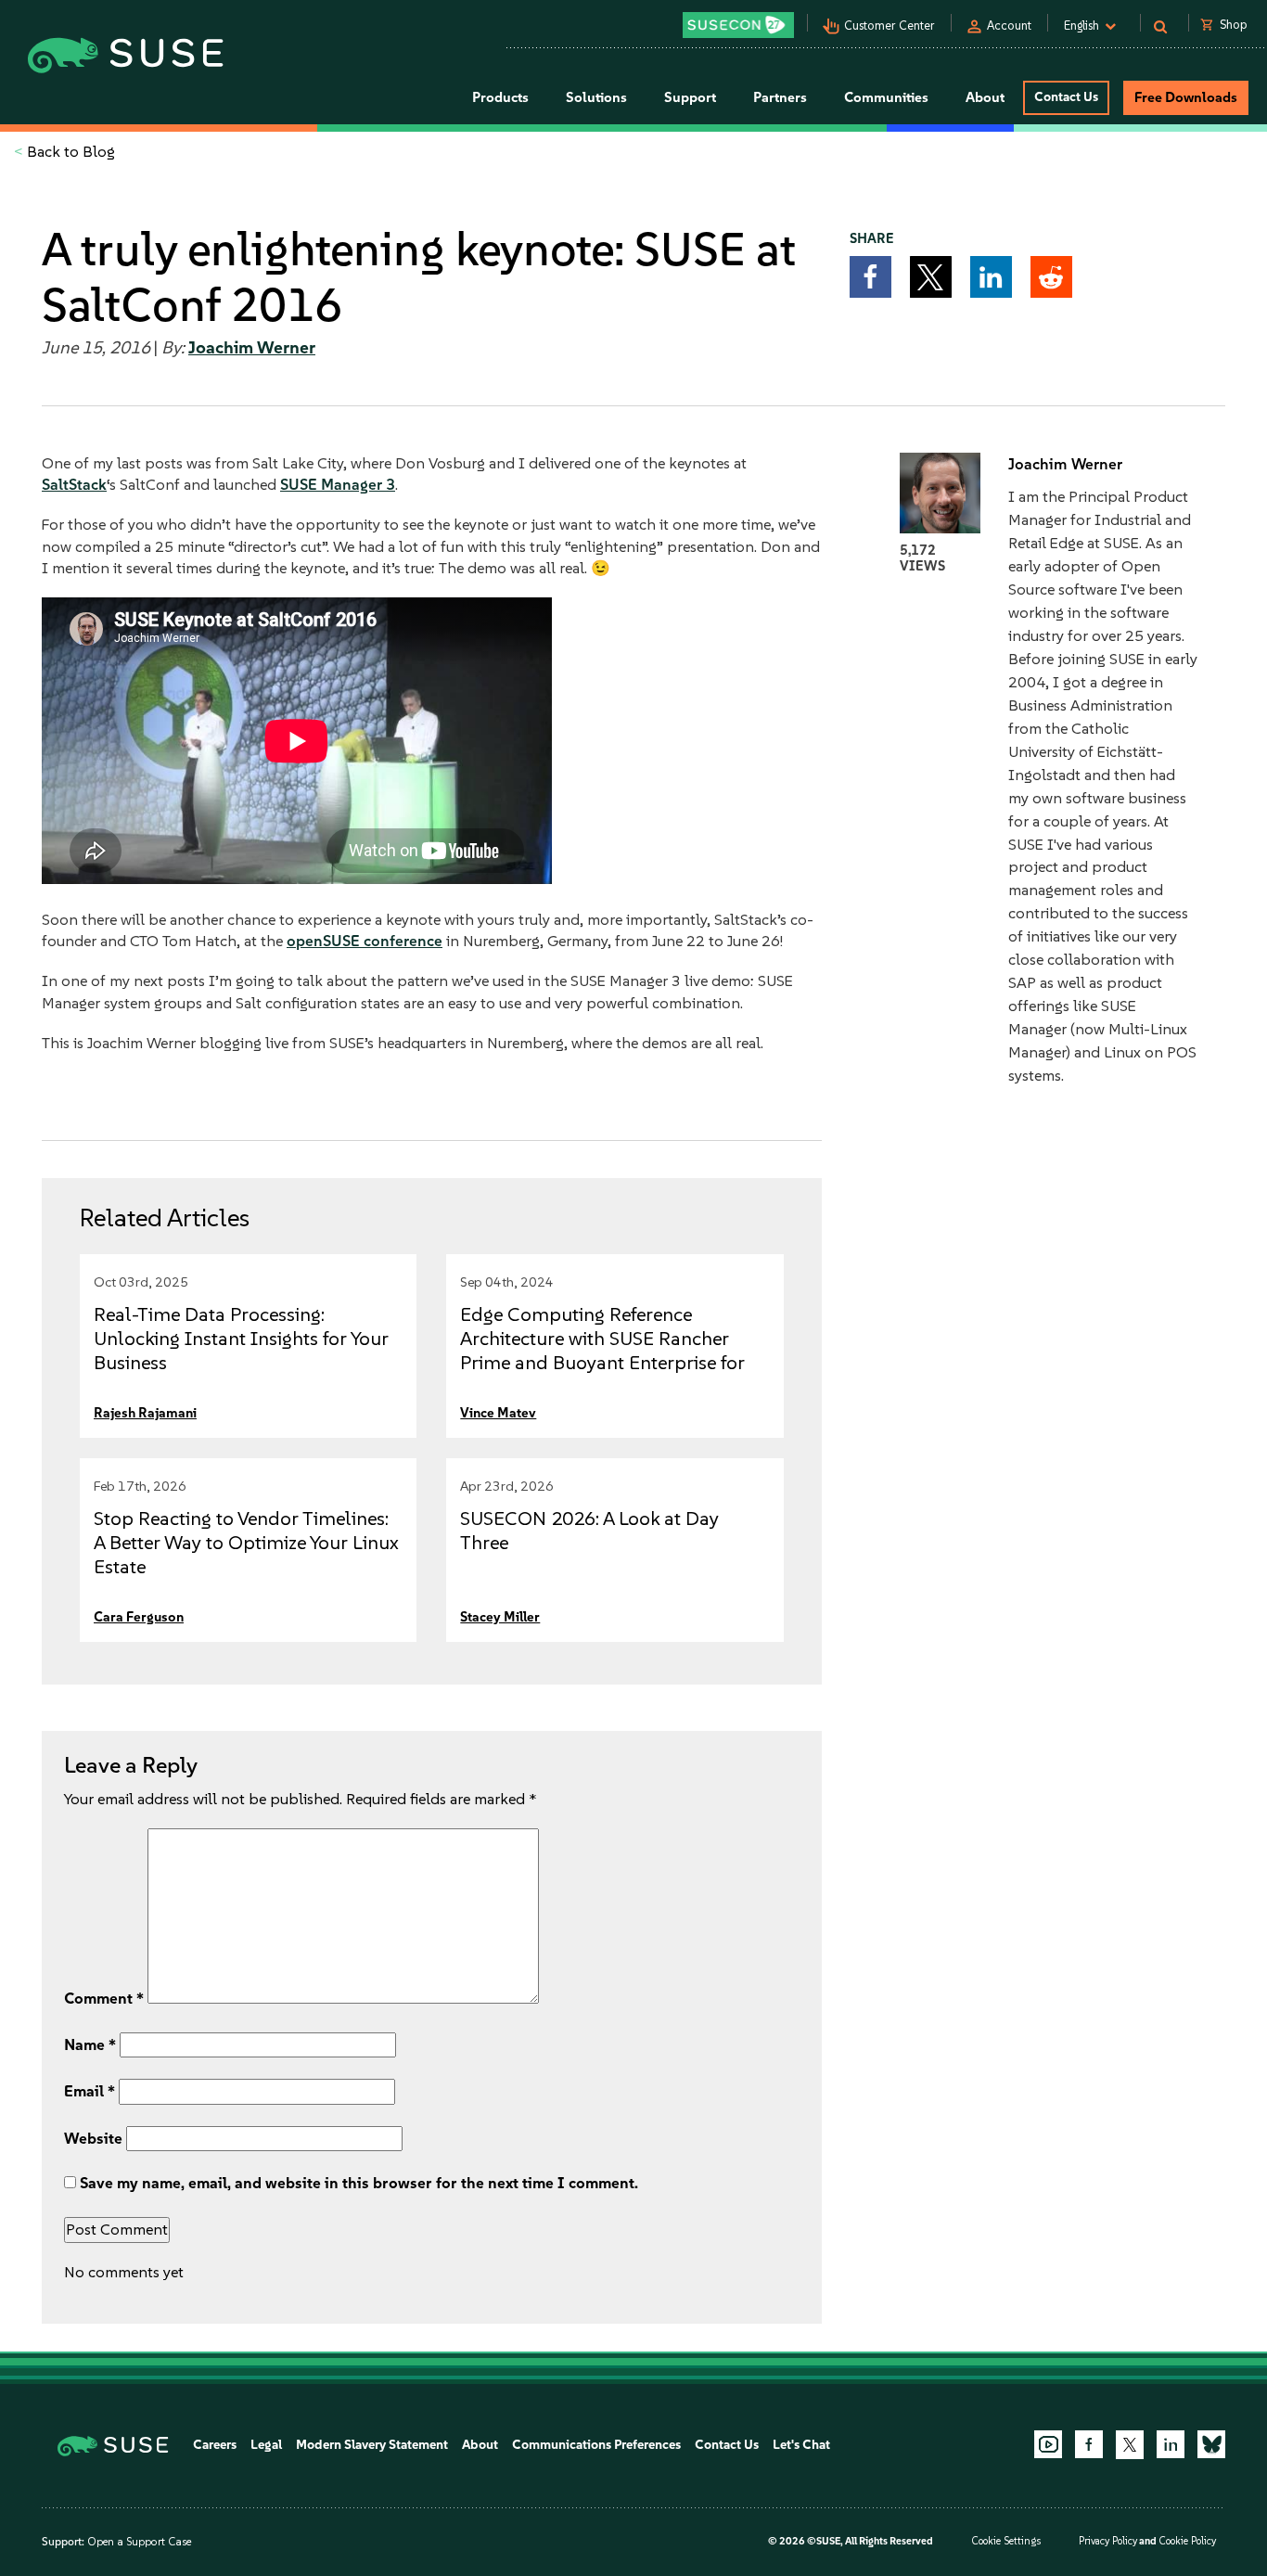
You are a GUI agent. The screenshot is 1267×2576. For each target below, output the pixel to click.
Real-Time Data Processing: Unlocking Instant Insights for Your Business (241, 1338)
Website (93, 2138)
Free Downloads (1186, 97)
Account (1009, 26)
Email (90, 2091)
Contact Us (1066, 97)
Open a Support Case (139, 2542)
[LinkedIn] (1171, 2444)
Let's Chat (801, 2445)
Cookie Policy (1187, 2541)
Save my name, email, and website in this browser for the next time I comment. (359, 2183)
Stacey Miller (500, 1617)
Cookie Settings (1006, 2541)
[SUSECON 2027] (738, 25)
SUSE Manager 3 (338, 484)
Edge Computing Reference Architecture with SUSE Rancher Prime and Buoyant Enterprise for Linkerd (602, 1350)
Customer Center (889, 26)
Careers (215, 2445)
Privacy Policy (1108, 2541)
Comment (104, 1998)
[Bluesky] (1211, 2444)
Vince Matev (498, 1413)
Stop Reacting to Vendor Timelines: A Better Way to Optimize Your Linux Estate (246, 1542)
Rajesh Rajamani (145, 1413)
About (480, 2445)
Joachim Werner (252, 348)
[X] (1130, 2444)
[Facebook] (1089, 2444)
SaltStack (74, 484)
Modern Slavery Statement (372, 2445)
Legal (266, 2445)
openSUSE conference (365, 941)
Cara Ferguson (139, 1617)
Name (90, 2044)
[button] (870, 277)
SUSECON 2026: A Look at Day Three (589, 1530)
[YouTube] (1048, 2444)
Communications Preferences (596, 2445)
